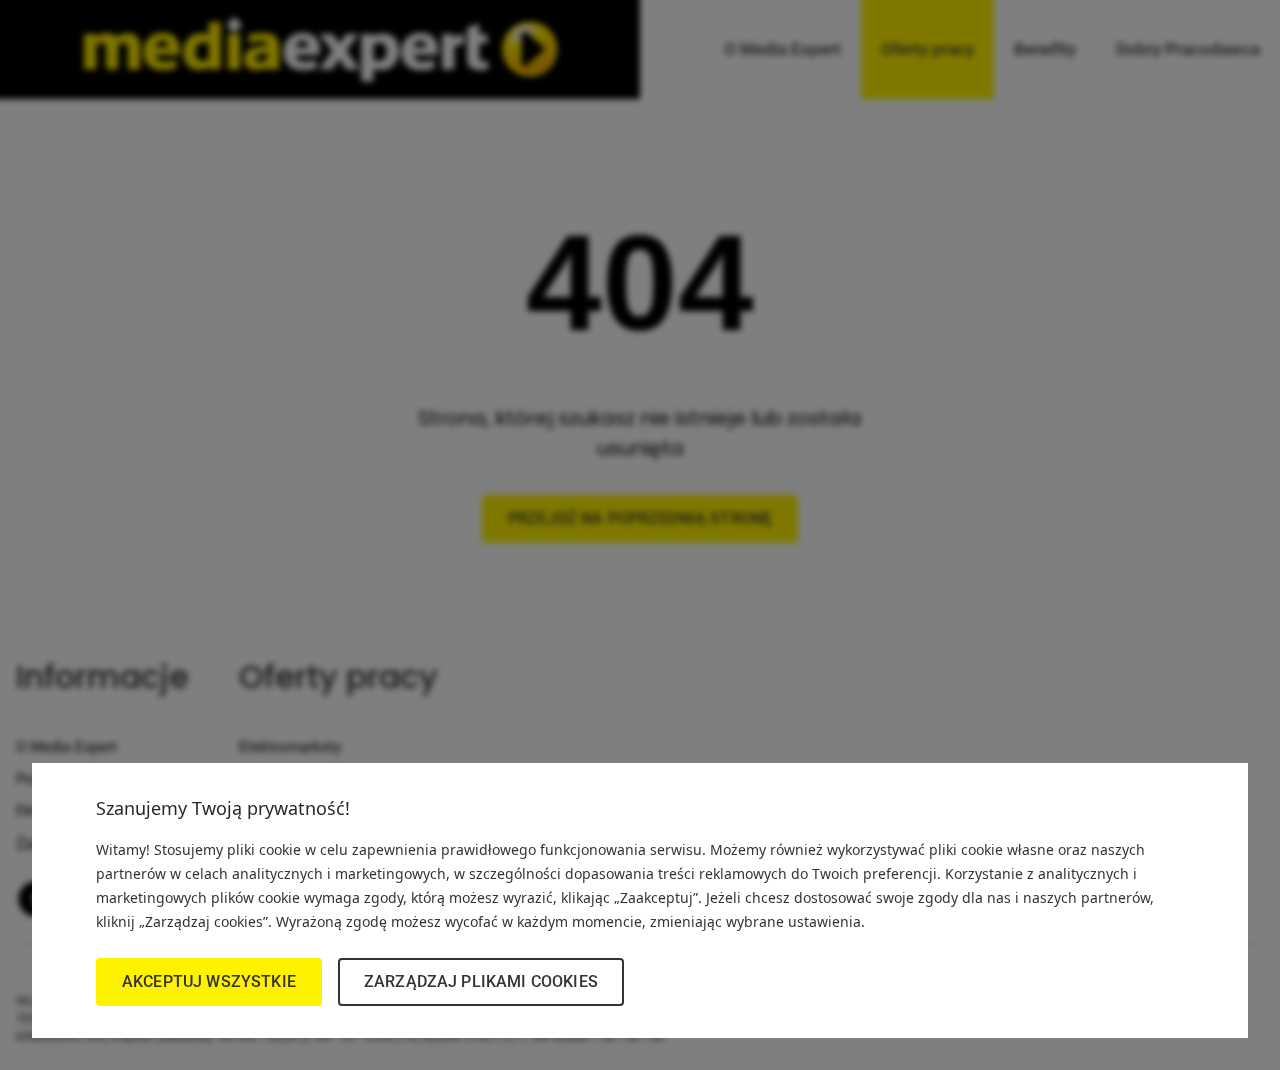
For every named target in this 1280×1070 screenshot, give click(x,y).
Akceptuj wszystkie (209, 981)
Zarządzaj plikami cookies (481, 981)
